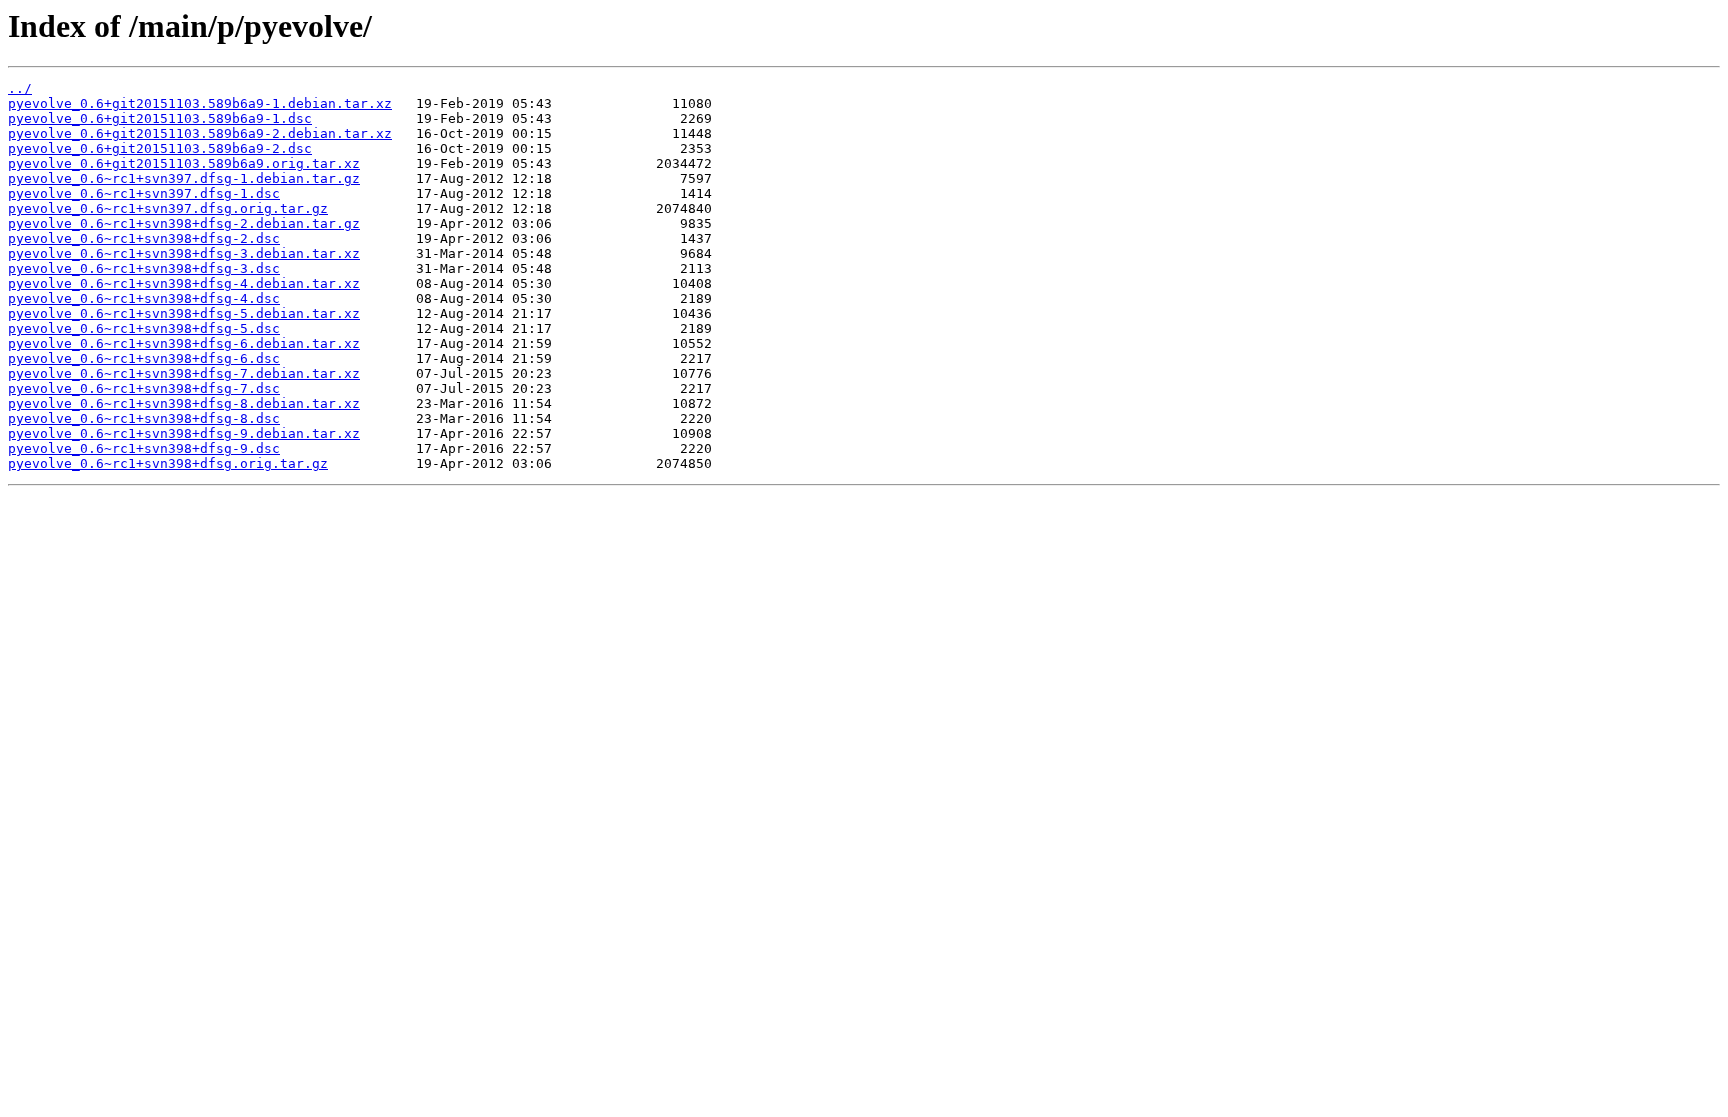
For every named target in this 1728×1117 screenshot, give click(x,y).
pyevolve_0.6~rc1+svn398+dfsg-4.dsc (144, 298)
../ (20, 88)
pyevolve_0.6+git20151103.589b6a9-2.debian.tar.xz (200, 133)
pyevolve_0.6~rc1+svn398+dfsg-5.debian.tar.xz (184, 313)
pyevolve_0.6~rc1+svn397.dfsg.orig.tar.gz (168, 208)
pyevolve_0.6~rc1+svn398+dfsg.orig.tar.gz (168, 463)
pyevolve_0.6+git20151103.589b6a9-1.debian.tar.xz (200, 103)
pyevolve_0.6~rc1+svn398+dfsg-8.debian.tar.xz (184, 403)
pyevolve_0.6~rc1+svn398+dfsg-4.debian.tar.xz (184, 283)
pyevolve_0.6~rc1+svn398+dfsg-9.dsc (144, 448)
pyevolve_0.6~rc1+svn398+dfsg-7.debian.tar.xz (184, 373)
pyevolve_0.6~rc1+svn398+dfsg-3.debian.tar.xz (184, 253)
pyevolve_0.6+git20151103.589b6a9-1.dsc (160, 118)
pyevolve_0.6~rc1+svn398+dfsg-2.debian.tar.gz (184, 223)
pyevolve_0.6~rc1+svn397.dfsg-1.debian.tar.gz (184, 178)
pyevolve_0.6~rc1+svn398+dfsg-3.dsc (144, 268)
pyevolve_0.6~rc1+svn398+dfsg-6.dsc (144, 358)
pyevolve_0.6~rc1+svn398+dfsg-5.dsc (144, 328)
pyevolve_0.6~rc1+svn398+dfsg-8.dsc (144, 418)
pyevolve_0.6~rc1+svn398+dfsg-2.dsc (144, 238)
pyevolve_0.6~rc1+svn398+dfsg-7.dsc (144, 388)
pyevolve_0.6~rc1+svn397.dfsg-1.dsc (144, 193)
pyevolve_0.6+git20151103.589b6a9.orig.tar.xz (184, 163)
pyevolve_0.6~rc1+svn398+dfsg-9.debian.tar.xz (184, 433)
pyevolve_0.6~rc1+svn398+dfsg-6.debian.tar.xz (184, 343)
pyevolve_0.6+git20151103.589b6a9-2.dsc (160, 148)
